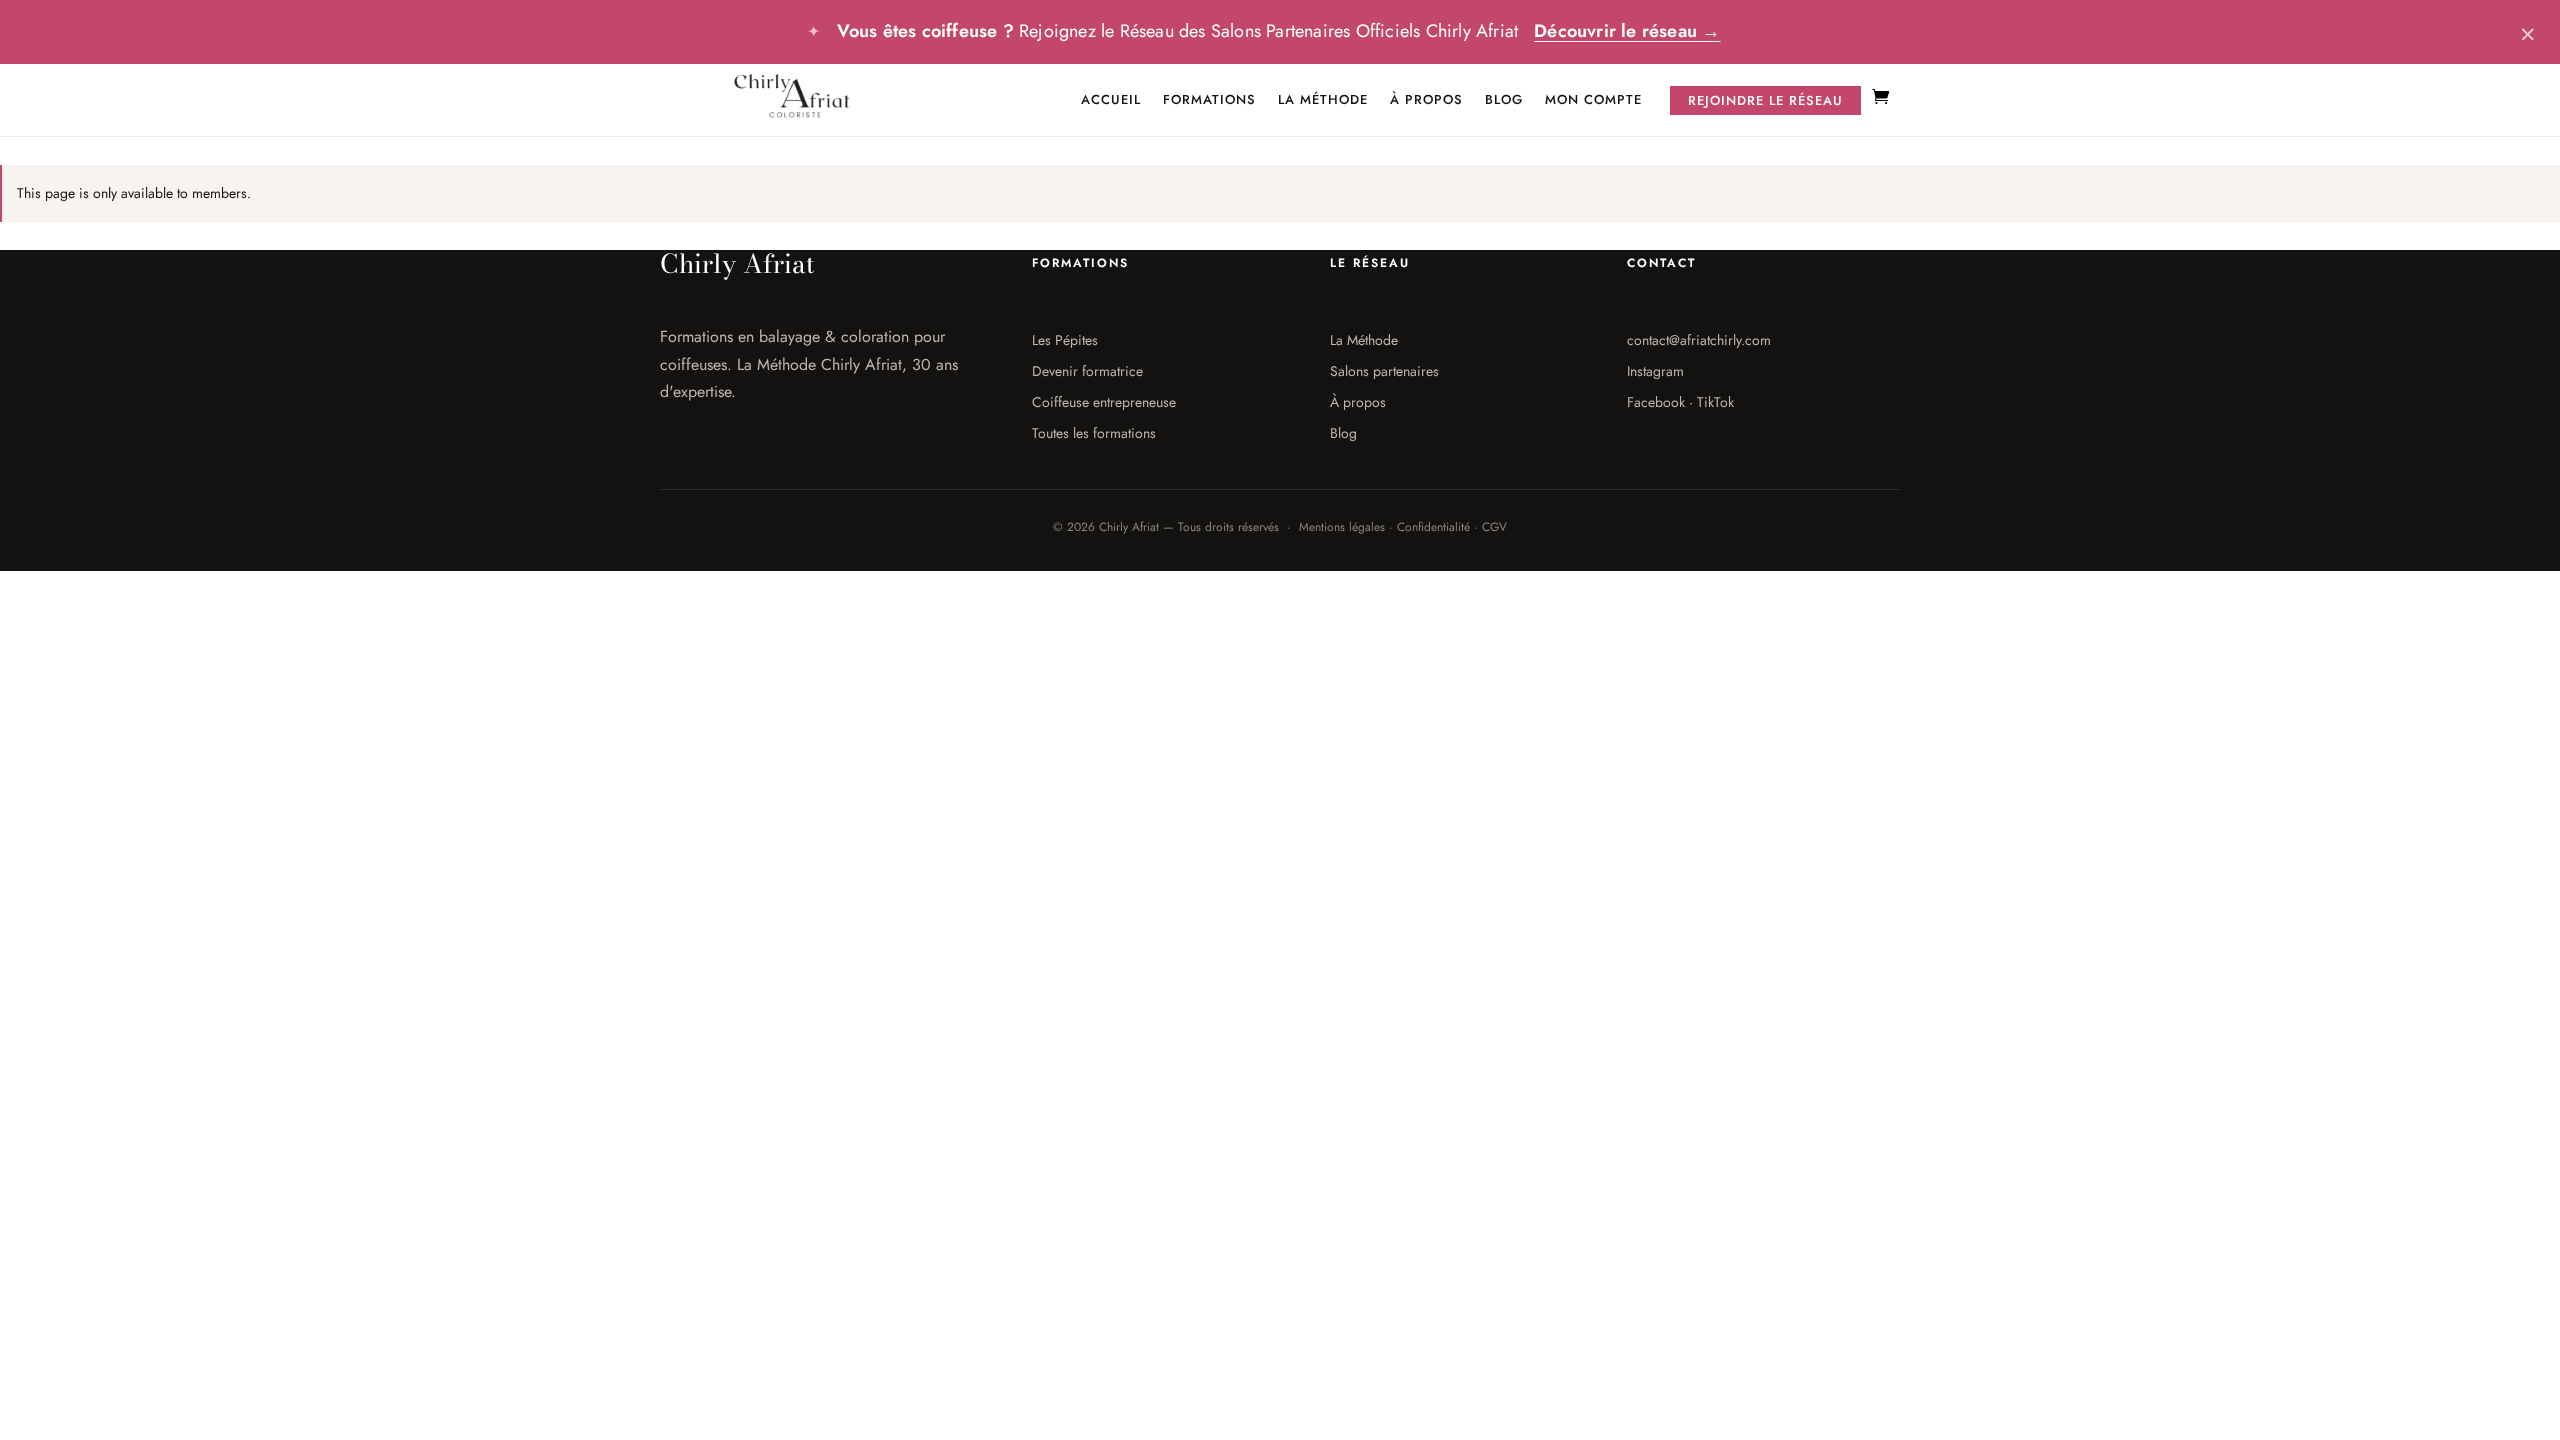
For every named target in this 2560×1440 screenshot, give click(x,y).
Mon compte (1593, 100)
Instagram (1655, 371)
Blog (1504, 100)
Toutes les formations (1094, 433)
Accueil (1111, 100)
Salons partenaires (1384, 371)
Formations (1209, 100)
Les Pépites (1065, 340)
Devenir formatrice (1087, 371)
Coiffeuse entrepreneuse (1104, 402)
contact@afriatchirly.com (1699, 340)
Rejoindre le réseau (1765, 100)
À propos (1426, 100)
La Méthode (1323, 100)
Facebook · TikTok (1680, 402)
